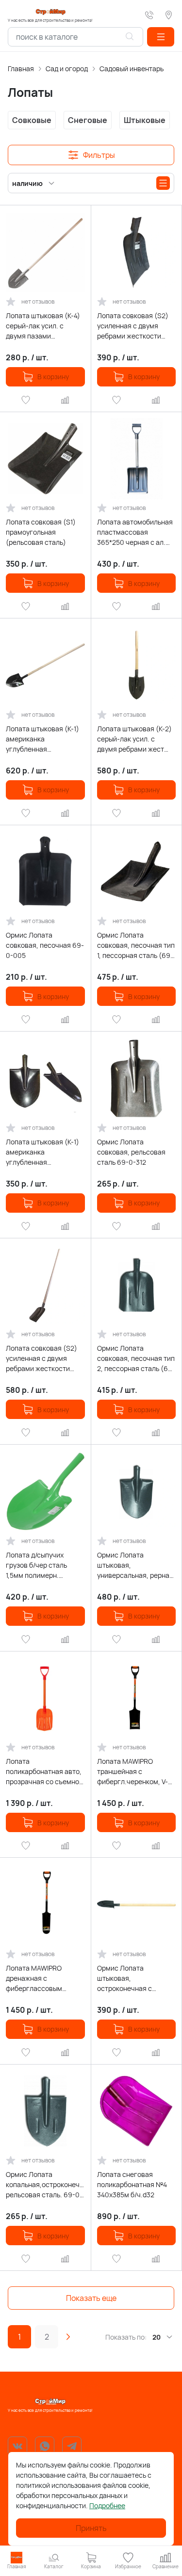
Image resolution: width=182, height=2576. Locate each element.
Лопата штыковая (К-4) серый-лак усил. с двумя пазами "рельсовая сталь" (43, 326)
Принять (91, 2528)
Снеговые (88, 120)
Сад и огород (67, 69)
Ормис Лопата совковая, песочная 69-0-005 (45, 945)
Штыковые (145, 120)
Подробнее (107, 2506)
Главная (21, 69)
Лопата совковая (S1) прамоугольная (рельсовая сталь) (41, 532)
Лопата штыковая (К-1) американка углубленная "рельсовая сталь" (42, 1152)
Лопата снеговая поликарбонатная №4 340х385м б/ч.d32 (132, 2184)
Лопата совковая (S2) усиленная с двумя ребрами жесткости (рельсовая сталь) (133, 326)
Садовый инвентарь (132, 69)
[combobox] (75, 37)
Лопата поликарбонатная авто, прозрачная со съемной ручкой (44, 1772)
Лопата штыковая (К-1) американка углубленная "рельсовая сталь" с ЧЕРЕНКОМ (42, 739)
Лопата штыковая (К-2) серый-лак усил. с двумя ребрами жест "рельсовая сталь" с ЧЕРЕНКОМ (134, 739)
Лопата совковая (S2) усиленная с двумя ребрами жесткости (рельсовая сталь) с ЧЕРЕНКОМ (41, 1358)
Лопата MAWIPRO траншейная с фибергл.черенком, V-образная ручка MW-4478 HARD (132, 1772)
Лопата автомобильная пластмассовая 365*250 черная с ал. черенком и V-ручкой (135, 532)
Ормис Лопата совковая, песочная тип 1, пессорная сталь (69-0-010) (136, 945)
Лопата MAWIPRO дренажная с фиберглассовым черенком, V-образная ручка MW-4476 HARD (42, 1978)
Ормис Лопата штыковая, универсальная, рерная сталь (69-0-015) (135, 1565)
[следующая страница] (68, 2337)
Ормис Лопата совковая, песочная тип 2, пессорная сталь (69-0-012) (136, 1358)
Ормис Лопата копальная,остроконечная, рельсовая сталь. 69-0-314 (45, 2185)
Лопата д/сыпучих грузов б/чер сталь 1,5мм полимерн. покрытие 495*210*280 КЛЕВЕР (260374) (42, 1565)
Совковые (32, 120)
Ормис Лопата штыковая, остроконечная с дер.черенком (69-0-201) (131, 1978)
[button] (161, 37)
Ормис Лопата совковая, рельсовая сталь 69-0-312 (131, 1152)
